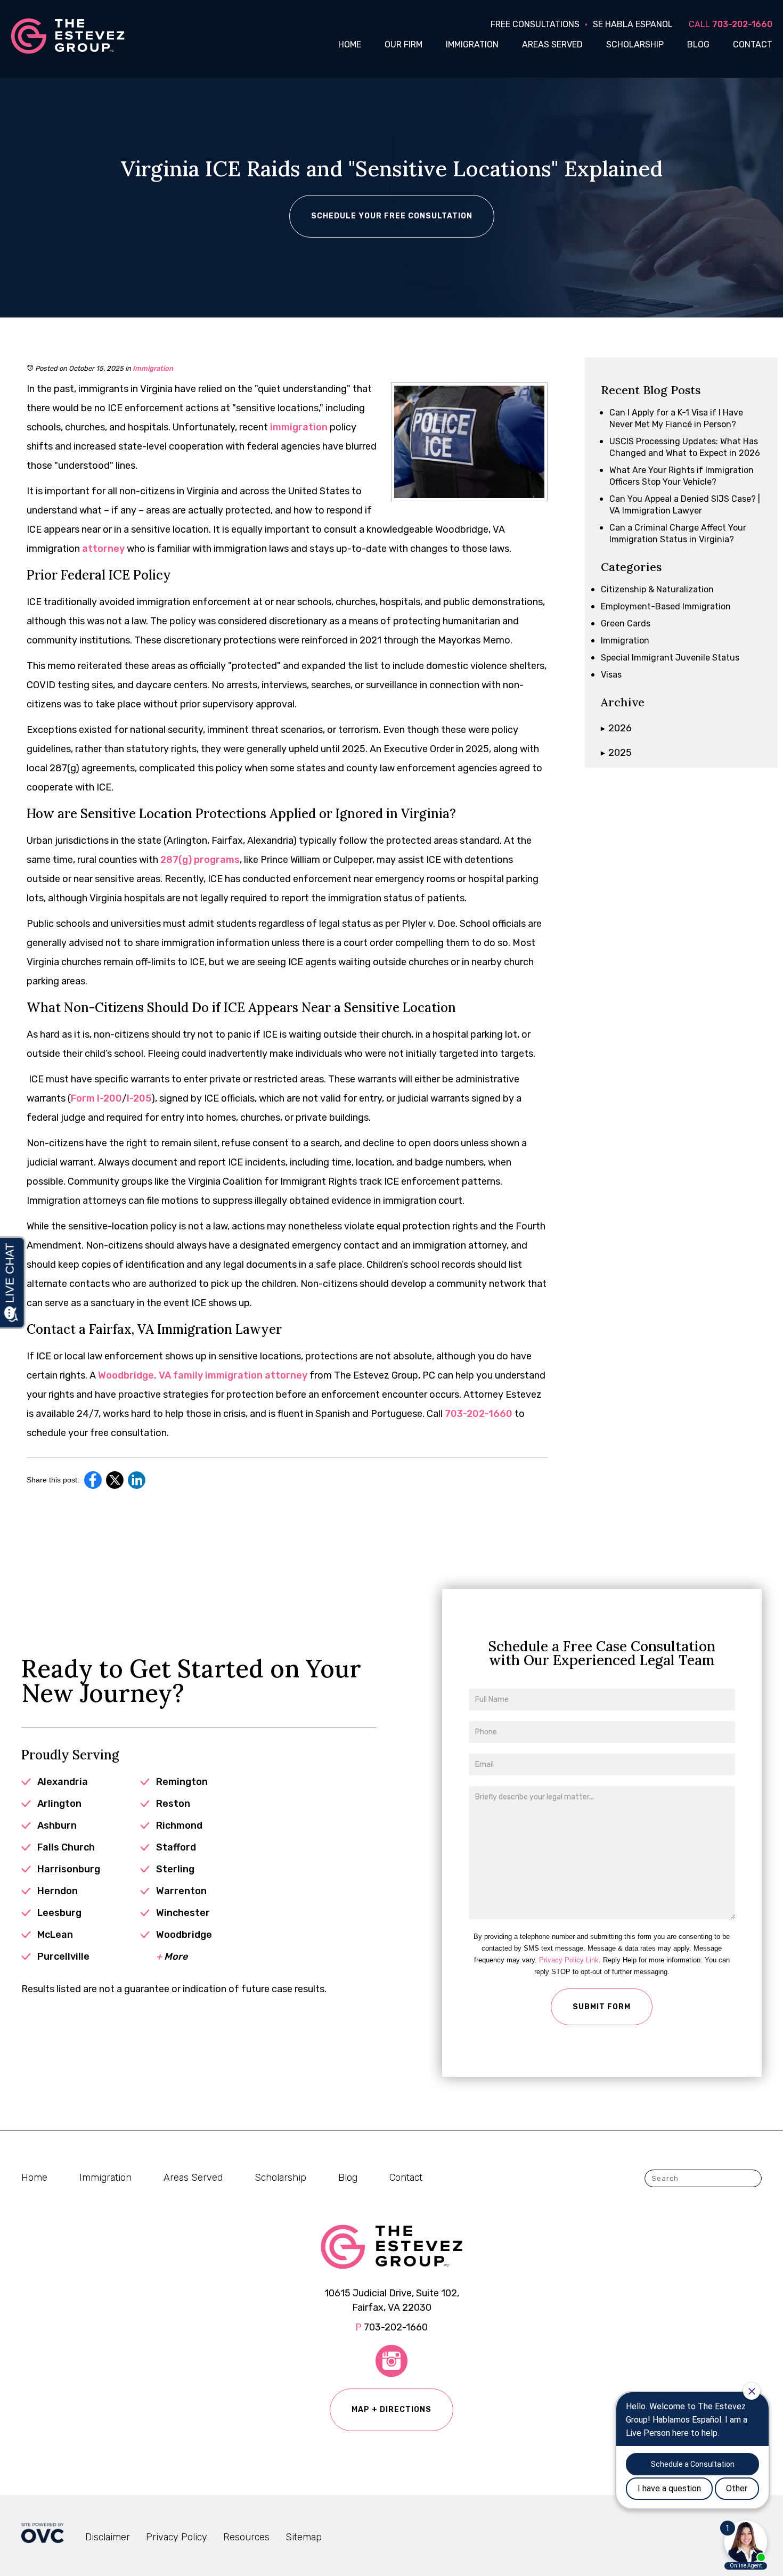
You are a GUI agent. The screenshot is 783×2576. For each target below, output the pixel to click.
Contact (753, 44)
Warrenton (181, 1891)
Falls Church (66, 1847)
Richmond (179, 1825)
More (172, 1957)
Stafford (176, 1847)
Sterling (175, 1869)
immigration (298, 427)
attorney (102, 549)
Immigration (472, 44)
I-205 (139, 1098)
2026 (616, 728)
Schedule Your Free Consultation (392, 216)
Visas (611, 675)
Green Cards (626, 623)
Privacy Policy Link (569, 1960)
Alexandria (63, 1782)
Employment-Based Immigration (666, 606)
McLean (55, 1935)
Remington (182, 1782)
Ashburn (57, 1825)
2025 (616, 753)
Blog (698, 44)
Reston (173, 1804)
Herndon (58, 1891)
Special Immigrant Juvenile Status (670, 658)
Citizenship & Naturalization (657, 589)
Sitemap (304, 2537)
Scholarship (635, 44)
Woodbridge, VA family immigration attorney (202, 1375)
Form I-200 (96, 1098)
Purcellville (63, 1957)
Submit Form (602, 2007)
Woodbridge (184, 1935)
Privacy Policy (177, 2537)
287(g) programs (199, 860)
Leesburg (59, 1913)
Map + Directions (391, 2410)
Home (350, 44)
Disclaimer (108, 2537)
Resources (246, 2537)
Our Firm (403, 44)
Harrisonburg (69, 1869)
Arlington (59, 1804)
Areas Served (552, 44)
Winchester (183, 1913)
